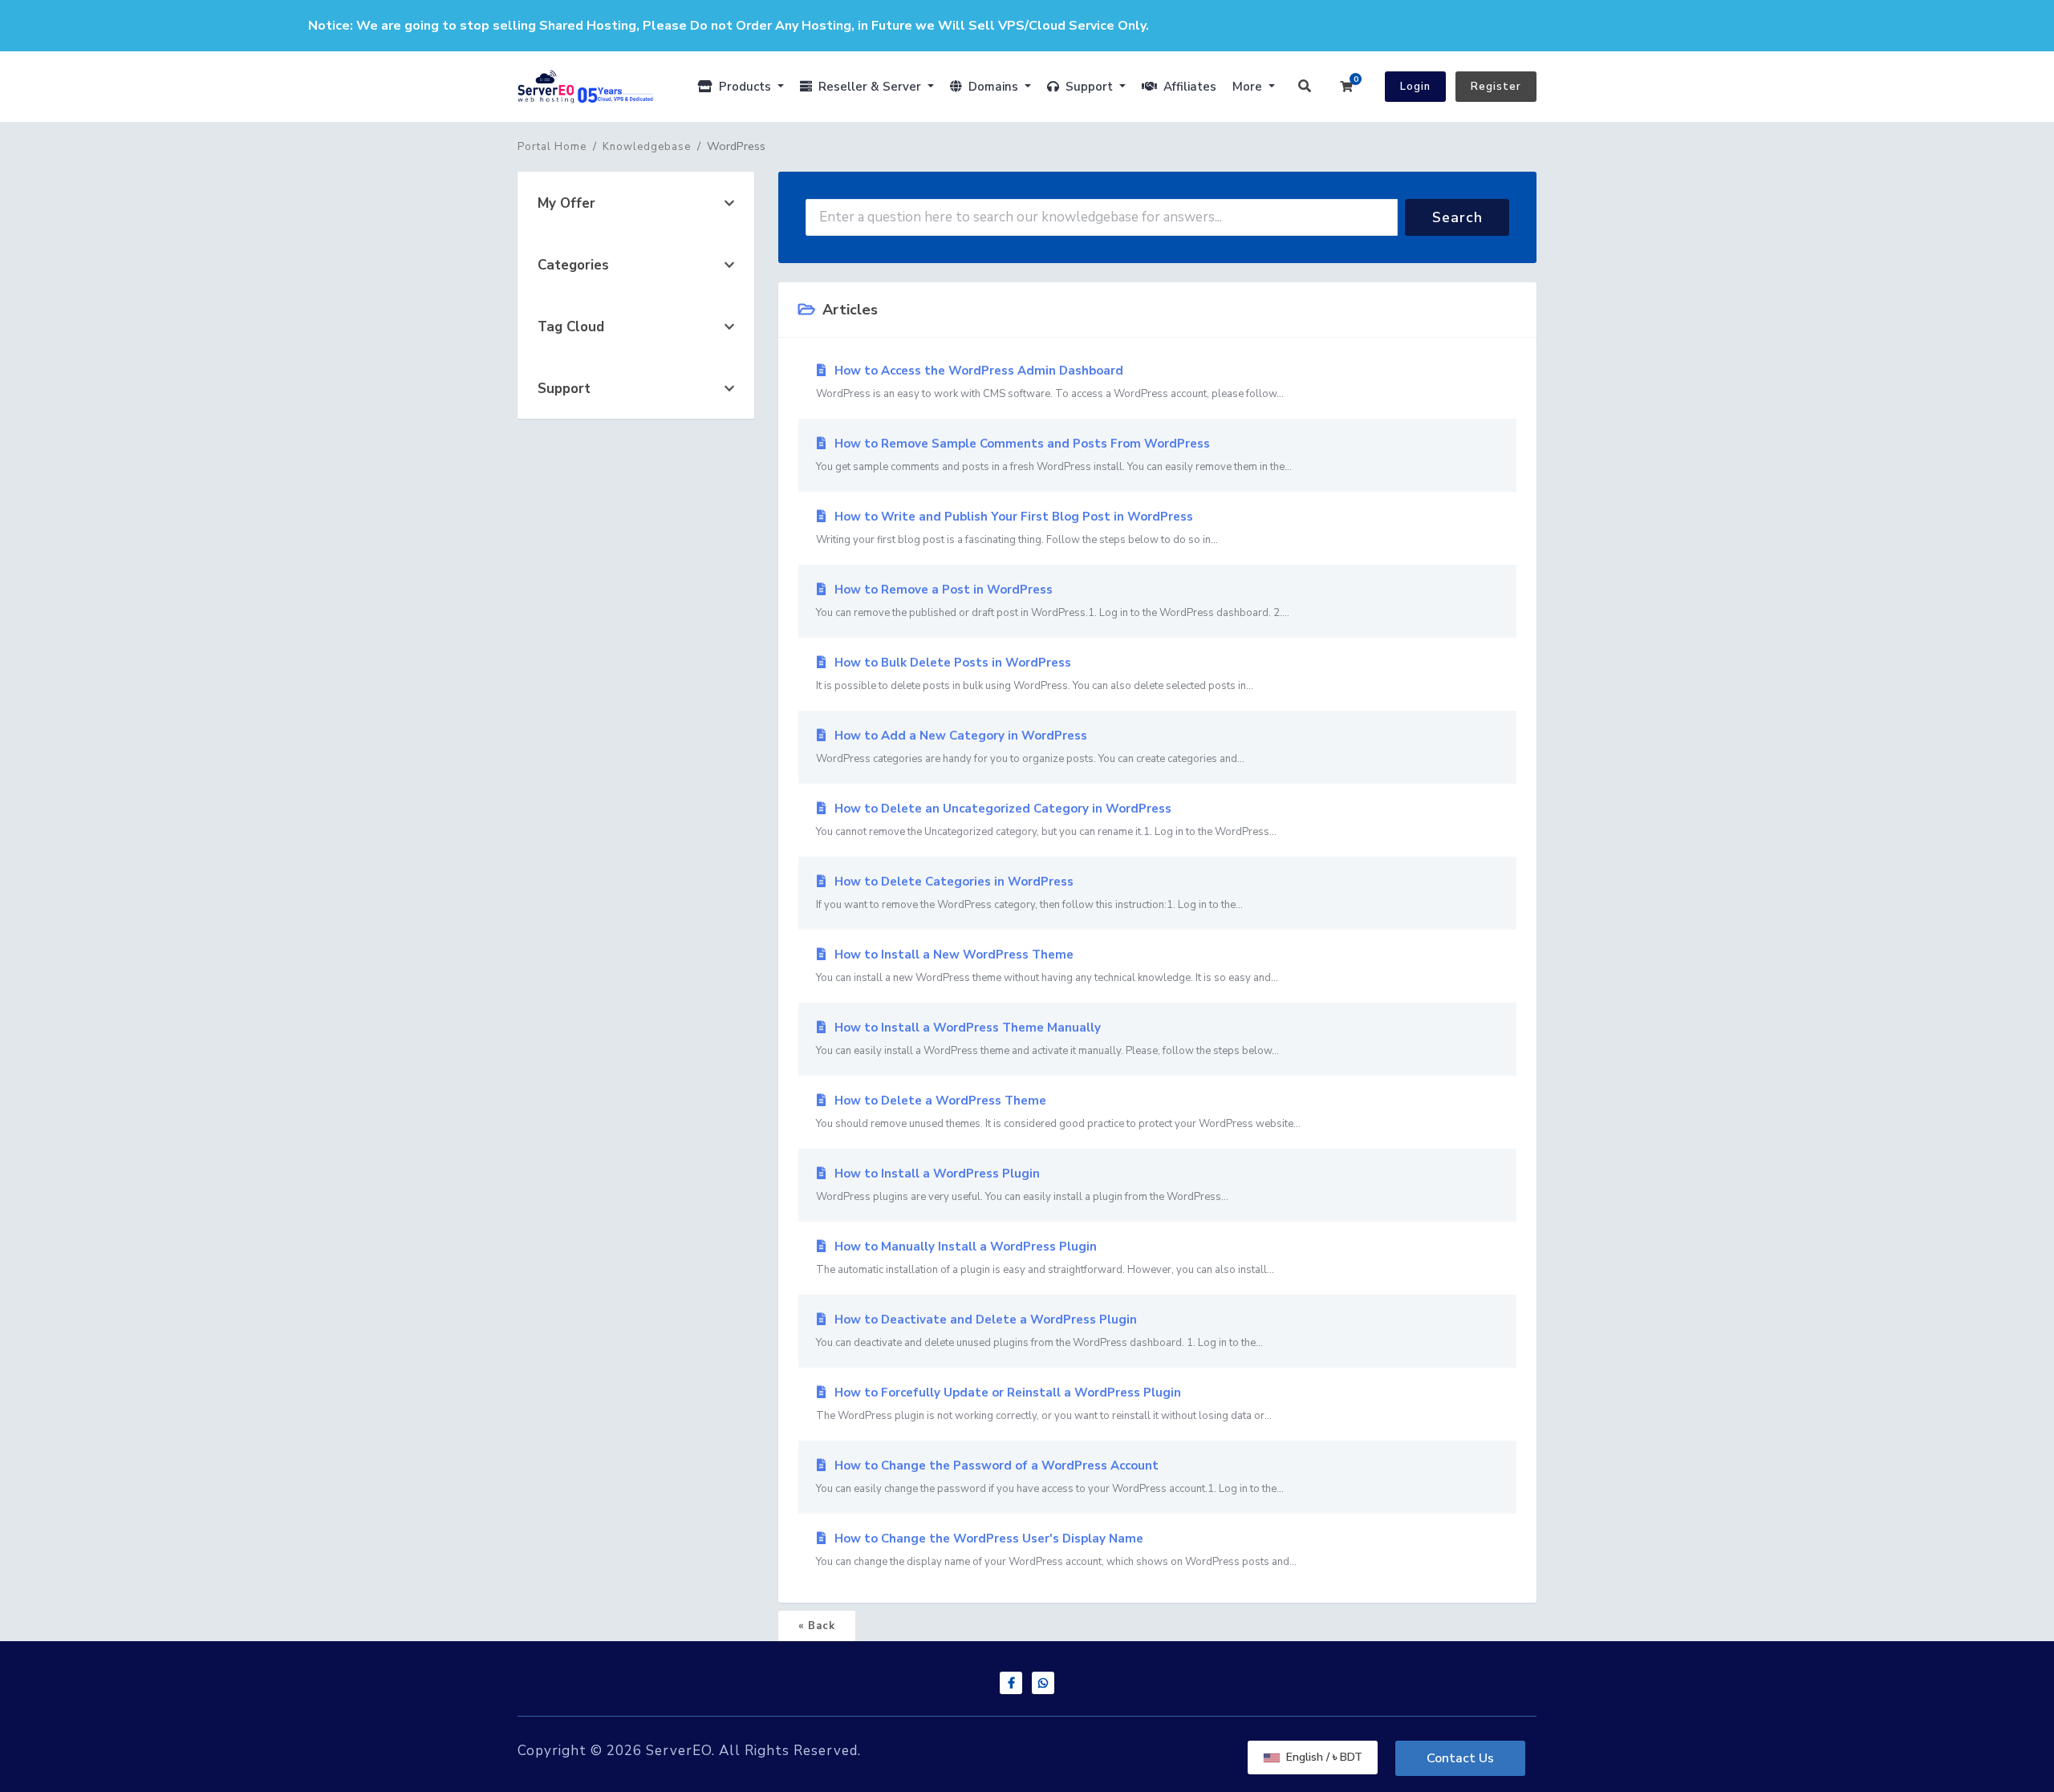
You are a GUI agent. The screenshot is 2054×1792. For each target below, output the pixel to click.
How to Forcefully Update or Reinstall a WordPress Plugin (1044, 1404)
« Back (817, 1626)
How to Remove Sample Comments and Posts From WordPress (1054, 455)
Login (1415, 87)
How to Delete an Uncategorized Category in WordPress (1046, 820)
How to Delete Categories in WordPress (1029, 893)
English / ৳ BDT (1323, 1757)
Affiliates (1187, 87)
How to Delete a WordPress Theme (1058, 1112)
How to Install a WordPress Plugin (1022, 1185)
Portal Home (552, 147)
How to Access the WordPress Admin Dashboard (1050, 382)
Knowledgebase (647, 147)
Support (1088, 87)
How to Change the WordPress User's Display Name (1056, 1550)
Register (1496, 87)
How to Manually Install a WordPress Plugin (1045, 1258)
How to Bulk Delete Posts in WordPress (1035, 674)
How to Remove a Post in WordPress (1053, 601)
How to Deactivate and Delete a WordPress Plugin (1039, 1331)
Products (743, 87)
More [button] (1249, 87)
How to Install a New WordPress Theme (1047, 966)
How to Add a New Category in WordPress (1030, 747)
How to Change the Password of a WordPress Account (1050, 1477)
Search (1457, 217)
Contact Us (1460, 1758)
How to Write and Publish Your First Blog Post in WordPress (1017, 528)
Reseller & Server (868, 87)
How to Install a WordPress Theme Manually (1047, 1039)
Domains (992, 87)
